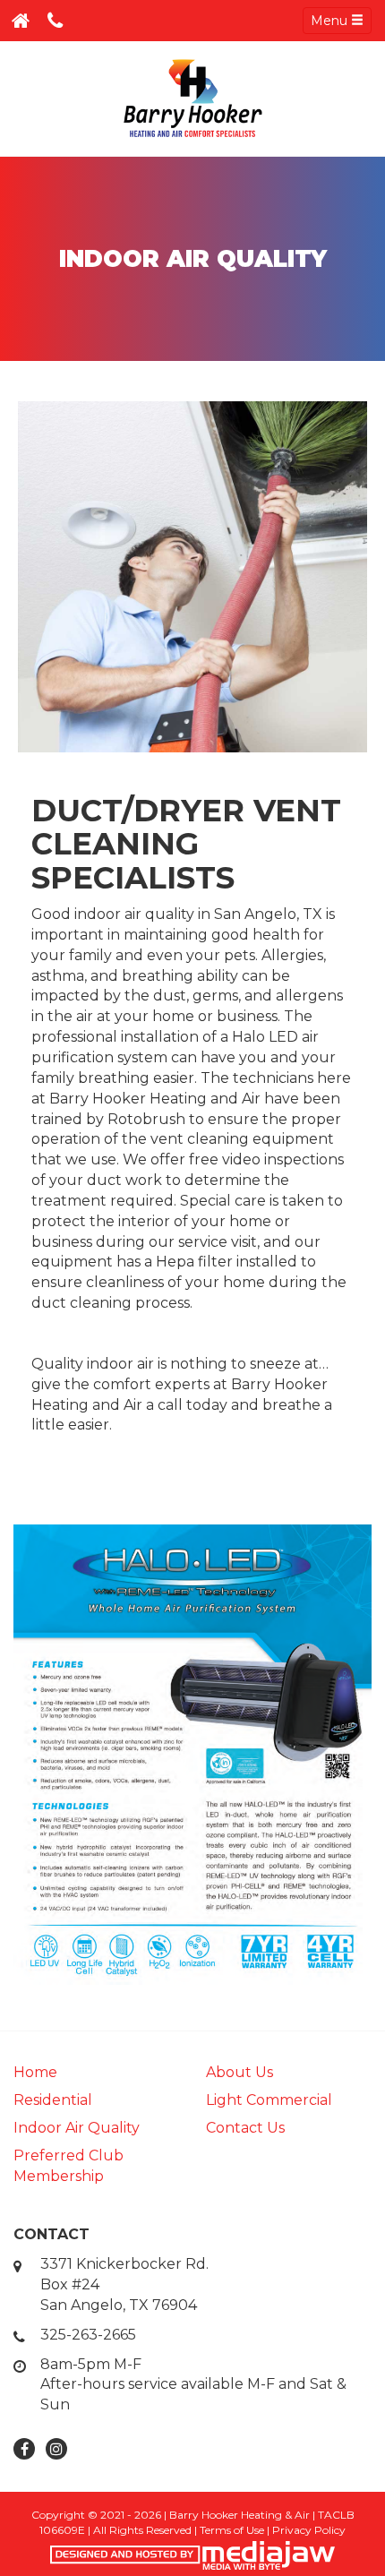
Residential (53, 2100)
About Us (240, 2072)
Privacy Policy (309, 2530)
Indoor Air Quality (77, 2128)
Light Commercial (269, 2100)
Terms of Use (232, 2530)
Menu (331, 21)
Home (35, 2072)
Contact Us (245, 2128)
